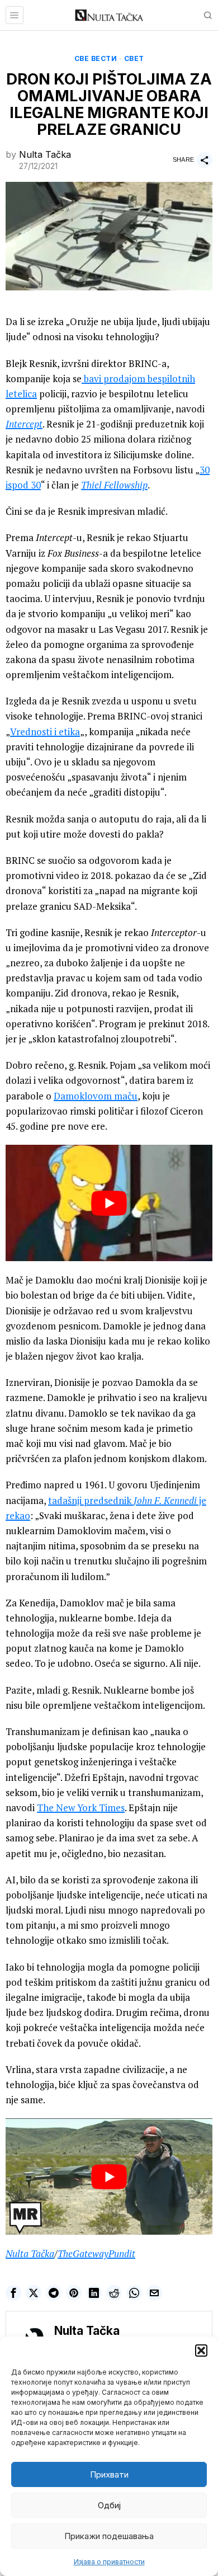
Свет (134, 58)
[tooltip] (13, 2293)
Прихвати (109, 2474)
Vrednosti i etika (45, 732)
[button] (201, 2351)
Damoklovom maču (96, 1096)
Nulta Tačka (45, 154)
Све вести (96, 58)
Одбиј (109, 2505)
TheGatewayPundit (96, 2253)
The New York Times (81, 1808)
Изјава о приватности (109, 2562)
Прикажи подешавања (109, 2536)
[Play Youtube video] (109, 1203)
